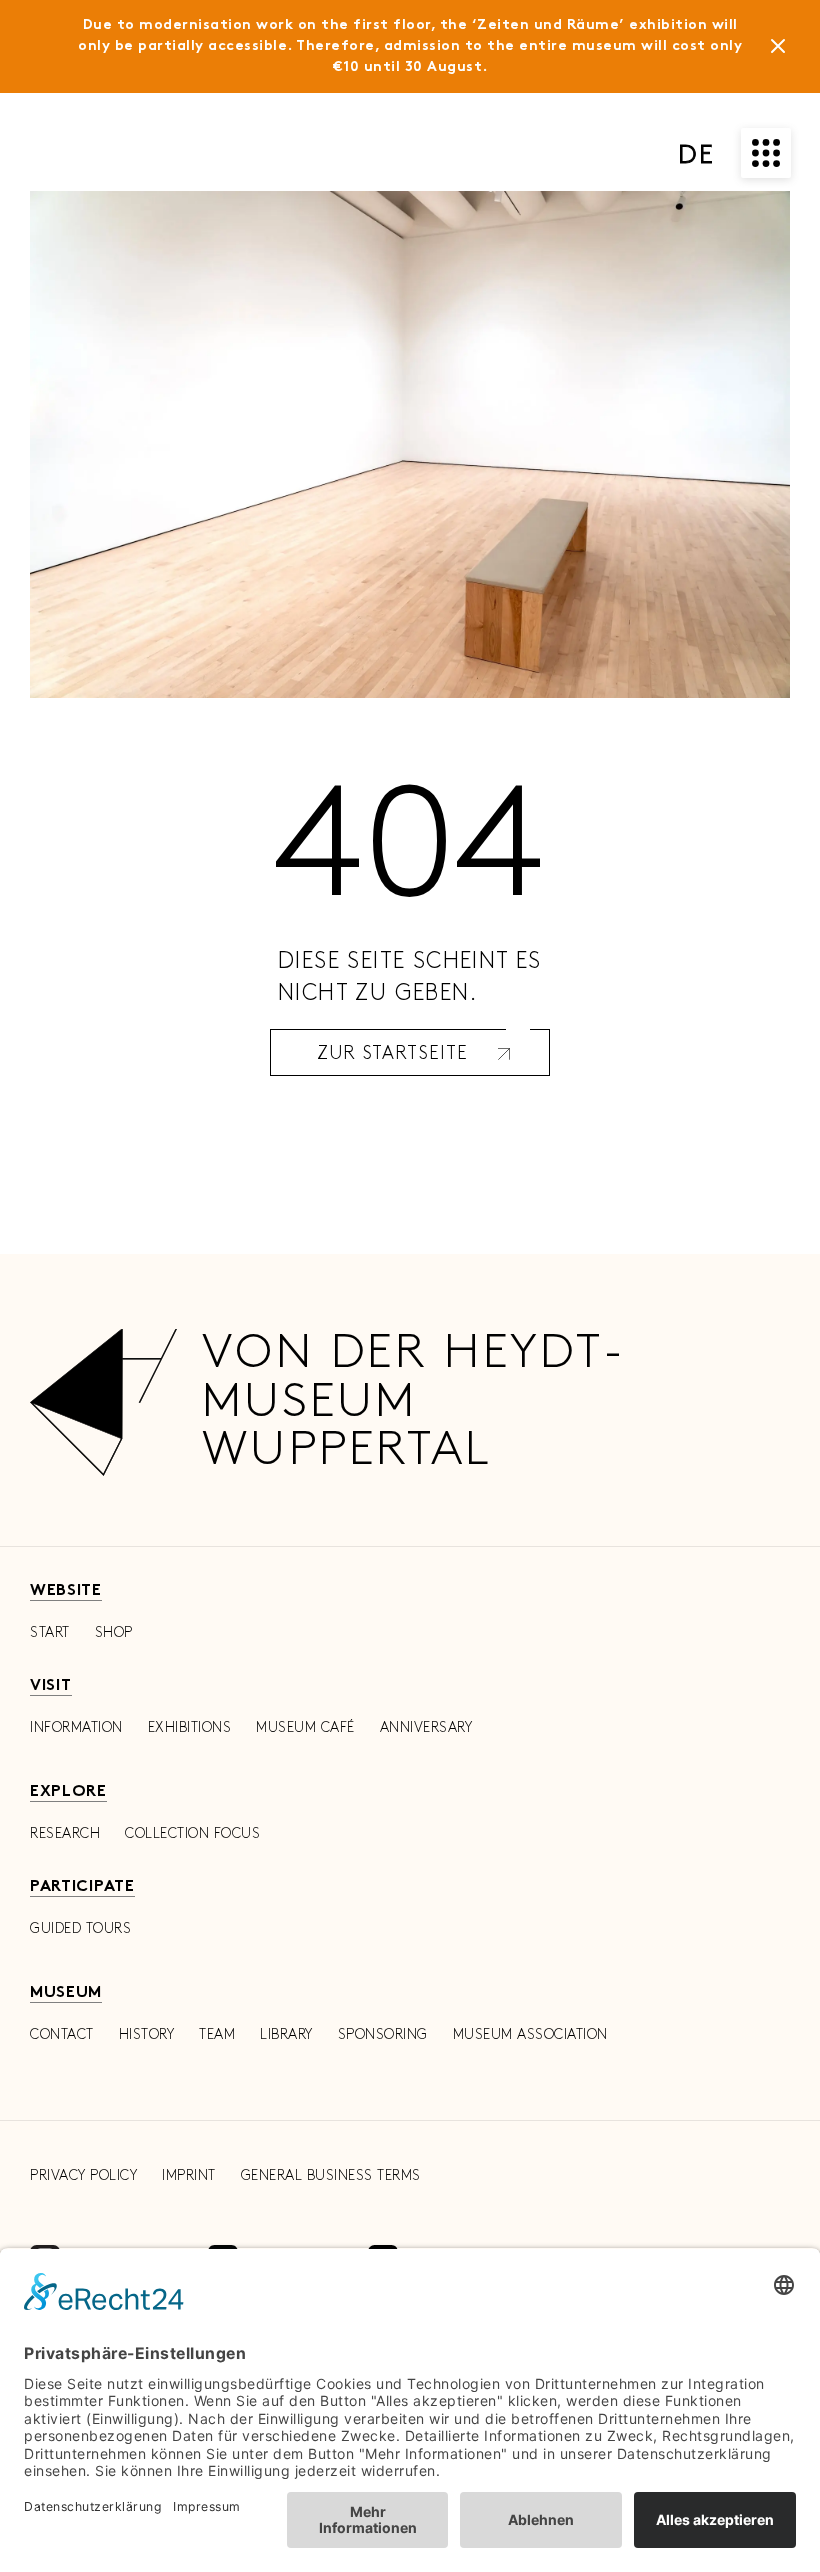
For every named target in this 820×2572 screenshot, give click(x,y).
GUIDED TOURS (80, 1928)
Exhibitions (190, 1727)
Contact (62, 2034)
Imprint (189, 2175)
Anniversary (426, 1727)
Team (217, 2034)
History (147, 2034)
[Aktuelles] (778, 50)
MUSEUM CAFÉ (305, 1727)
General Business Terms (331, 2175)
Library (286, 2034)
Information (76, 1727)
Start (50, 1632)
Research (65, 1833)
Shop (114, 1632)
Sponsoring (383, 2034)
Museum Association (530, 2034)
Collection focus (192, 1833)
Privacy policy (83, 2175)
